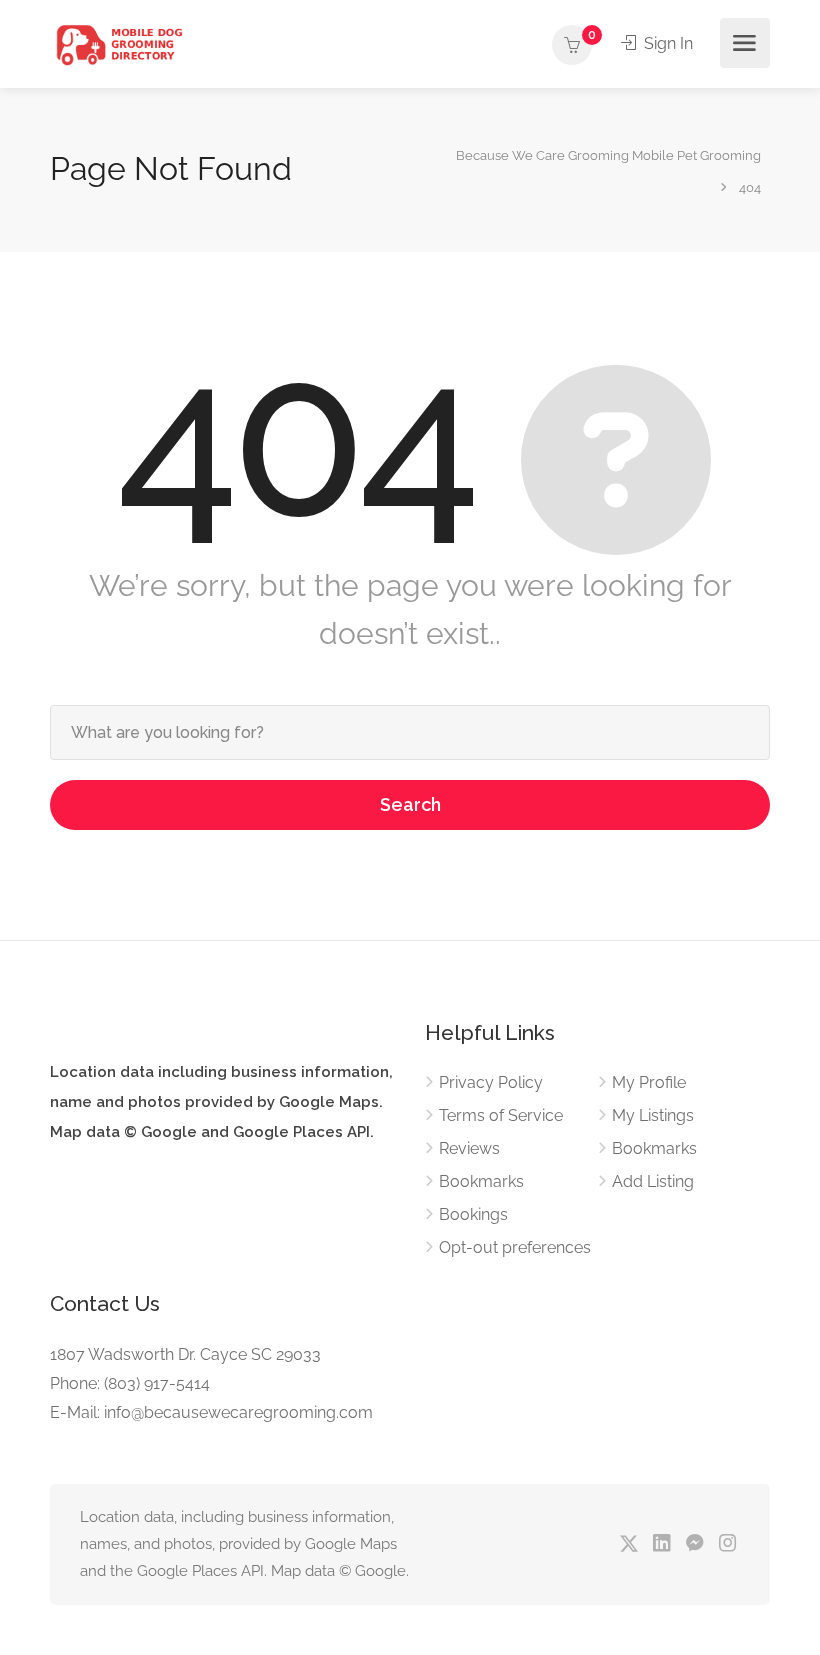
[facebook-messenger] (694, 1544)
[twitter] (628, 1544)
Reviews (469, 1148)
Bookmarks (481, 1181)
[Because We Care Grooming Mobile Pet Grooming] (119, 43)
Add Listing (653, 1181)
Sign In (666, 43)
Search (410, 804)
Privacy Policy (491, 1082)
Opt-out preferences (515, 1247)
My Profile (649, 1082)
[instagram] (727, 1544)
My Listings (653, 1115)
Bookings (473, 1214)
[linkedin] (661, 1544)
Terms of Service (501, 1115)
